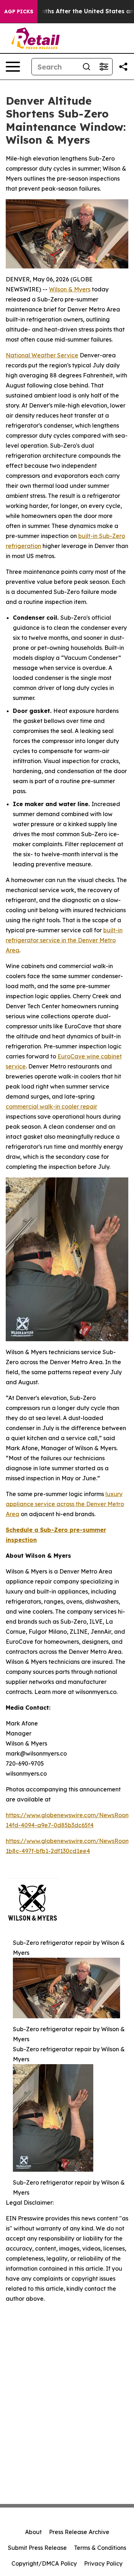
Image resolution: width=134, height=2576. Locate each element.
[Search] (86, 67)
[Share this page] (123, 67)
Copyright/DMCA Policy (44, 2563)
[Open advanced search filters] (104, 67)
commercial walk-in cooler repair (51, 1106)
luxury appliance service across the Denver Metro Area (65, 1504)
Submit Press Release (37, 2548)
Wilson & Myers (70, 289)
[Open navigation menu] (13, 67)
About (33, 2532)
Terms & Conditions (100, 2548)
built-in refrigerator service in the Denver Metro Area (64, 940)
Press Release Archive (79, 2532)
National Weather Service (42, 355)
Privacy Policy (103, 2563)
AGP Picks (19, 11)
